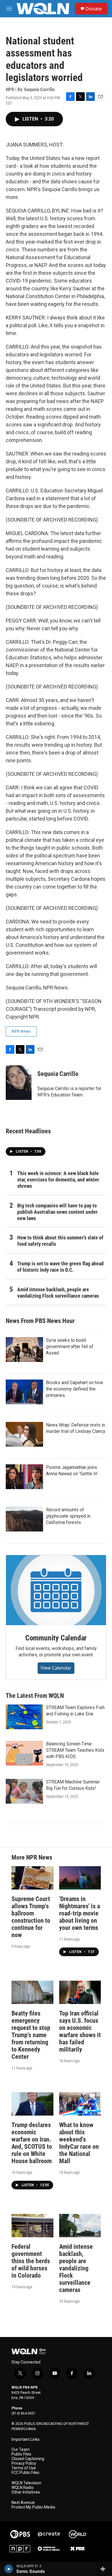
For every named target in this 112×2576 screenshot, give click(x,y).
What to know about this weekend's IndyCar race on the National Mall (79, 2143)
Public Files (21, 2454)
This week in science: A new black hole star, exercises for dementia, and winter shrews (58, 1180)
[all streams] (104, 2569)
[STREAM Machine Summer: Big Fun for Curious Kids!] (24, 1791)
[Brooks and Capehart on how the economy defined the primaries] (24, 1392)
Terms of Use (24, 2468)
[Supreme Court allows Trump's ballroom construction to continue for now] (32, 1878)
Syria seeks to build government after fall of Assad (70, 1347)
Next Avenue (23, 2503)
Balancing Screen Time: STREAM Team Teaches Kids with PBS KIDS (75, 1750)
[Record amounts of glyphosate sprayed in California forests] (24, 1519)
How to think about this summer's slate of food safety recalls (60, 1241)
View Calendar (56, 1668)
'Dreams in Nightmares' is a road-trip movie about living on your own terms (80, 1913)
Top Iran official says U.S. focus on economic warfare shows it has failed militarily (80, 2031)
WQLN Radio (23, 2488)
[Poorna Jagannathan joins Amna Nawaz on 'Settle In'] (24, 1477)
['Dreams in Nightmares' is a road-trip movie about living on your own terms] (80, 1878)
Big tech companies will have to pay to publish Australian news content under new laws (57, 1212)
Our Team (21, 2450)
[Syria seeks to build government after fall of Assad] (24, 1350)
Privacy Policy (24, 2463)
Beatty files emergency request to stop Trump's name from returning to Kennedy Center (31, 2035)
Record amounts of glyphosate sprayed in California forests (68, 1516)
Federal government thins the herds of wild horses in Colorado (31, 2261)
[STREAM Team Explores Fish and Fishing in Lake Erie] (24, 1717)
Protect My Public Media (33, 2507)
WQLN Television (26, 2483)
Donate (94, 9)
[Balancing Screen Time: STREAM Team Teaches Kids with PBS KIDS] (24, 1753)
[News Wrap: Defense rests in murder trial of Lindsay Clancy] (24, 1434)
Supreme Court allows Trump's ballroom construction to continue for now (31, 1917)
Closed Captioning (28, 2459)
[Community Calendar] (56, 1590)
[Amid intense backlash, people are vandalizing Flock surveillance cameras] (80, 2226)
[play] (9, 2569)
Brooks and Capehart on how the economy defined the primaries (75, 1389)
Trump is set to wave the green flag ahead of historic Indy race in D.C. (60, 1267)
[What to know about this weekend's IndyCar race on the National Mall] (80, 2104)
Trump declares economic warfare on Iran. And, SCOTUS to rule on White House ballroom (32, 2143)
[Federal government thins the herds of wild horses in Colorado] (32, 2226)
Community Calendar (56, 1638)
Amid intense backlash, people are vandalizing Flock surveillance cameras (58, 1293)
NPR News (21, 1031)
